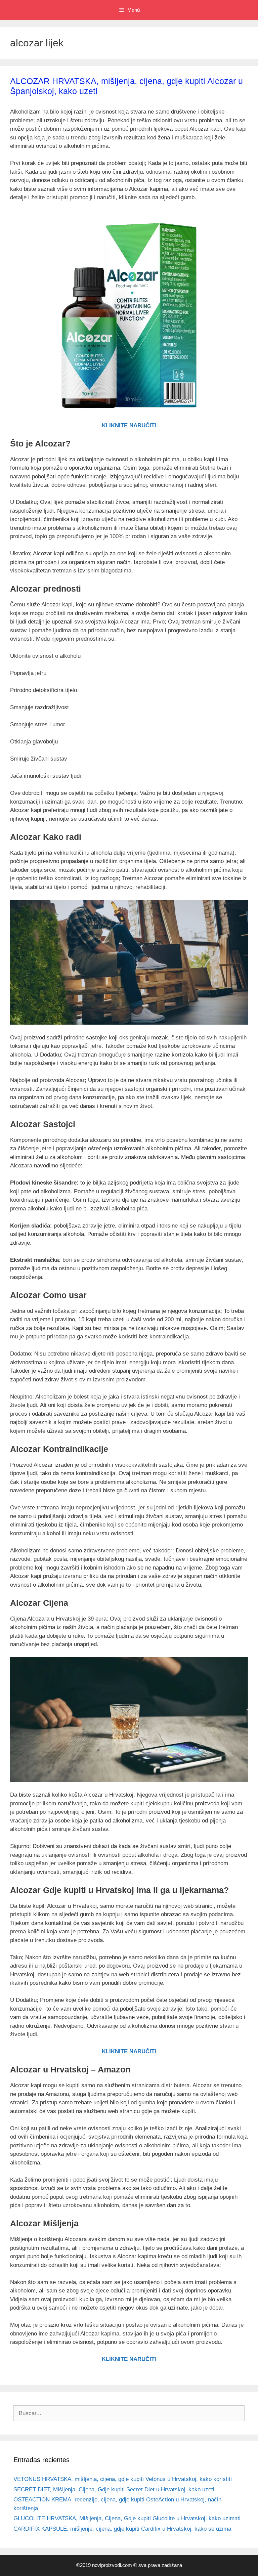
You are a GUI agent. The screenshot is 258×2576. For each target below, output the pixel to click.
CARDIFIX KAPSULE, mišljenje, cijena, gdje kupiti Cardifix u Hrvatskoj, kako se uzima (122, 2529)
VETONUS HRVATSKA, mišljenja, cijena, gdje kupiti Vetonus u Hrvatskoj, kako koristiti (123, 2479)
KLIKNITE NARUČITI (129, 425)
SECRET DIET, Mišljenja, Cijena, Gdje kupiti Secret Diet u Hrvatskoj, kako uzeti (114, 2489)
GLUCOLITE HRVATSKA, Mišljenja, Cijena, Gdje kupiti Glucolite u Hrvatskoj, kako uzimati (127, 2518)
